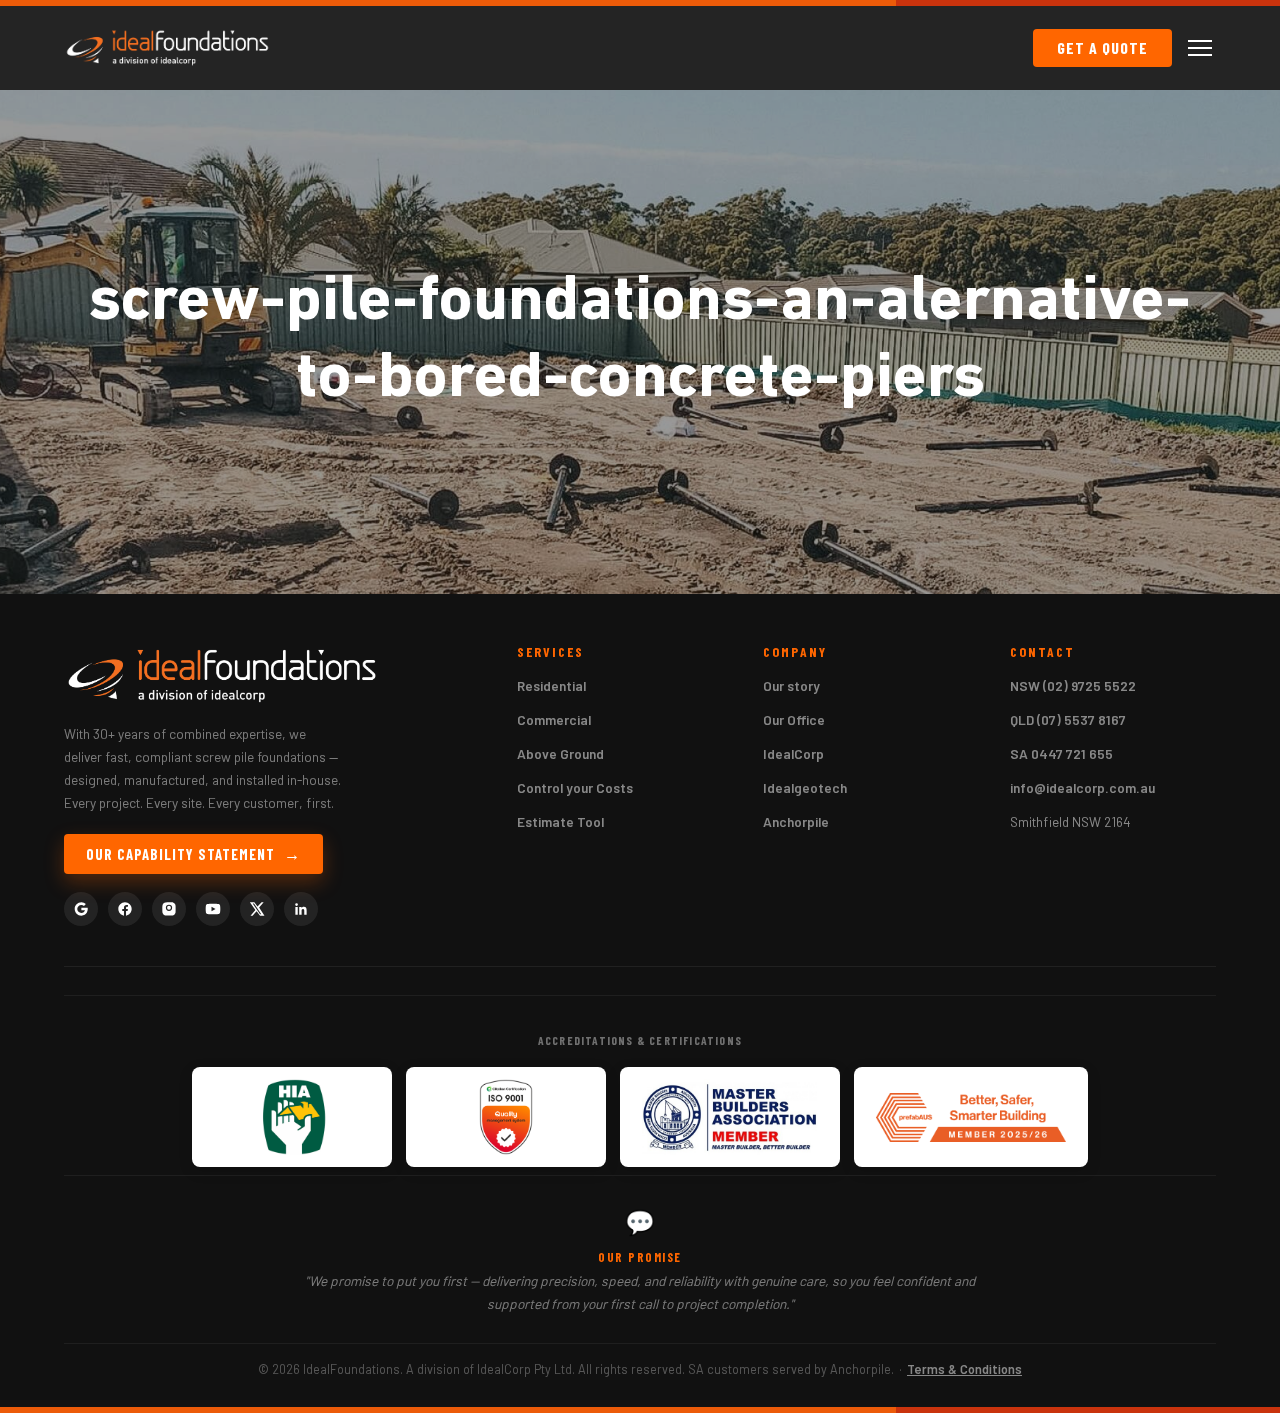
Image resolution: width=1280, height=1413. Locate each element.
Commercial (554, 719)
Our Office (794, 719)
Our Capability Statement (180, 854)
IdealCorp (793, 753)
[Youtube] (213, 909)
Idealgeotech (805, 787)
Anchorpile (796, 821)
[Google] (81, 909)
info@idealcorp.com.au (1082, 787)
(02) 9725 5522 (1089, 685)
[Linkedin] (301, 909)
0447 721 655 (1072, 753)
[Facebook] (125, 909)
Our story (791, 685)
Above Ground (560, 753)
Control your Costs (575, 787)
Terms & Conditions (964, 1369)
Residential (551, 685)
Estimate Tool (560, 821)
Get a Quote (1102, 47)
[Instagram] (169, 909)
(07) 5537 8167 (1081, 719)
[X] (257, 909)
